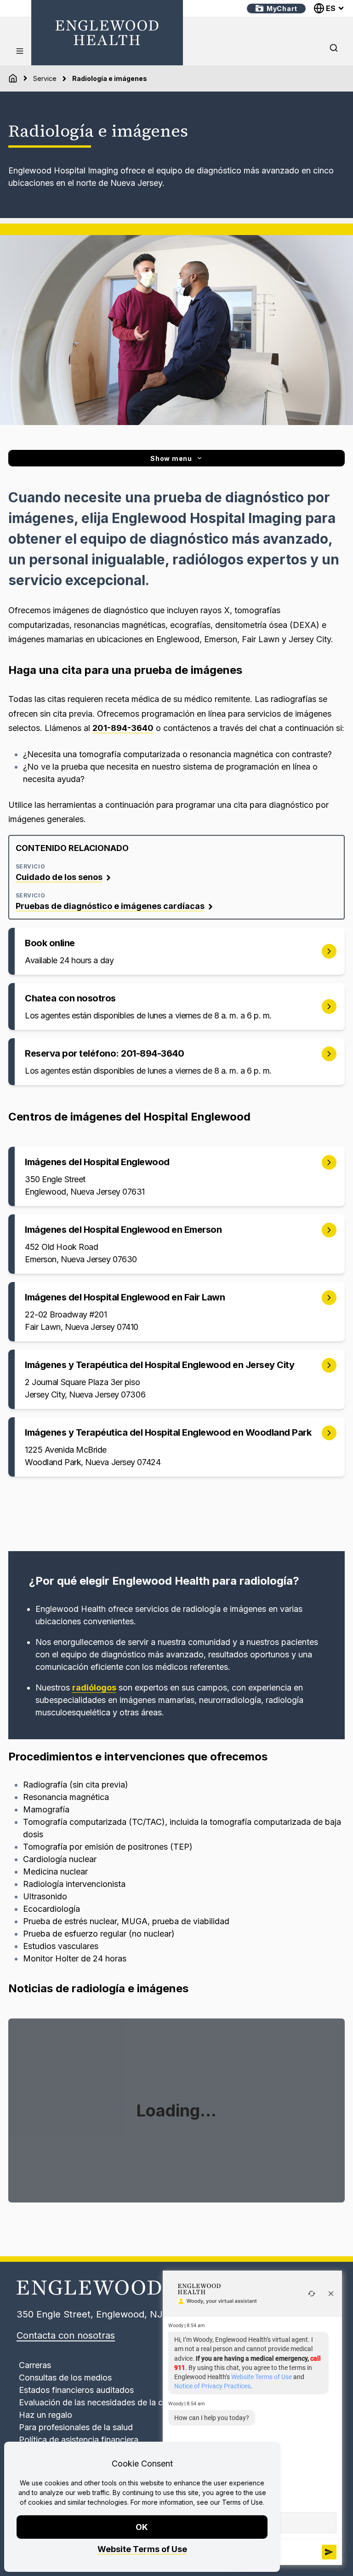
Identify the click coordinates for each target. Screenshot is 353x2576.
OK (142, 2527)
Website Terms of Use (142, 2549)
